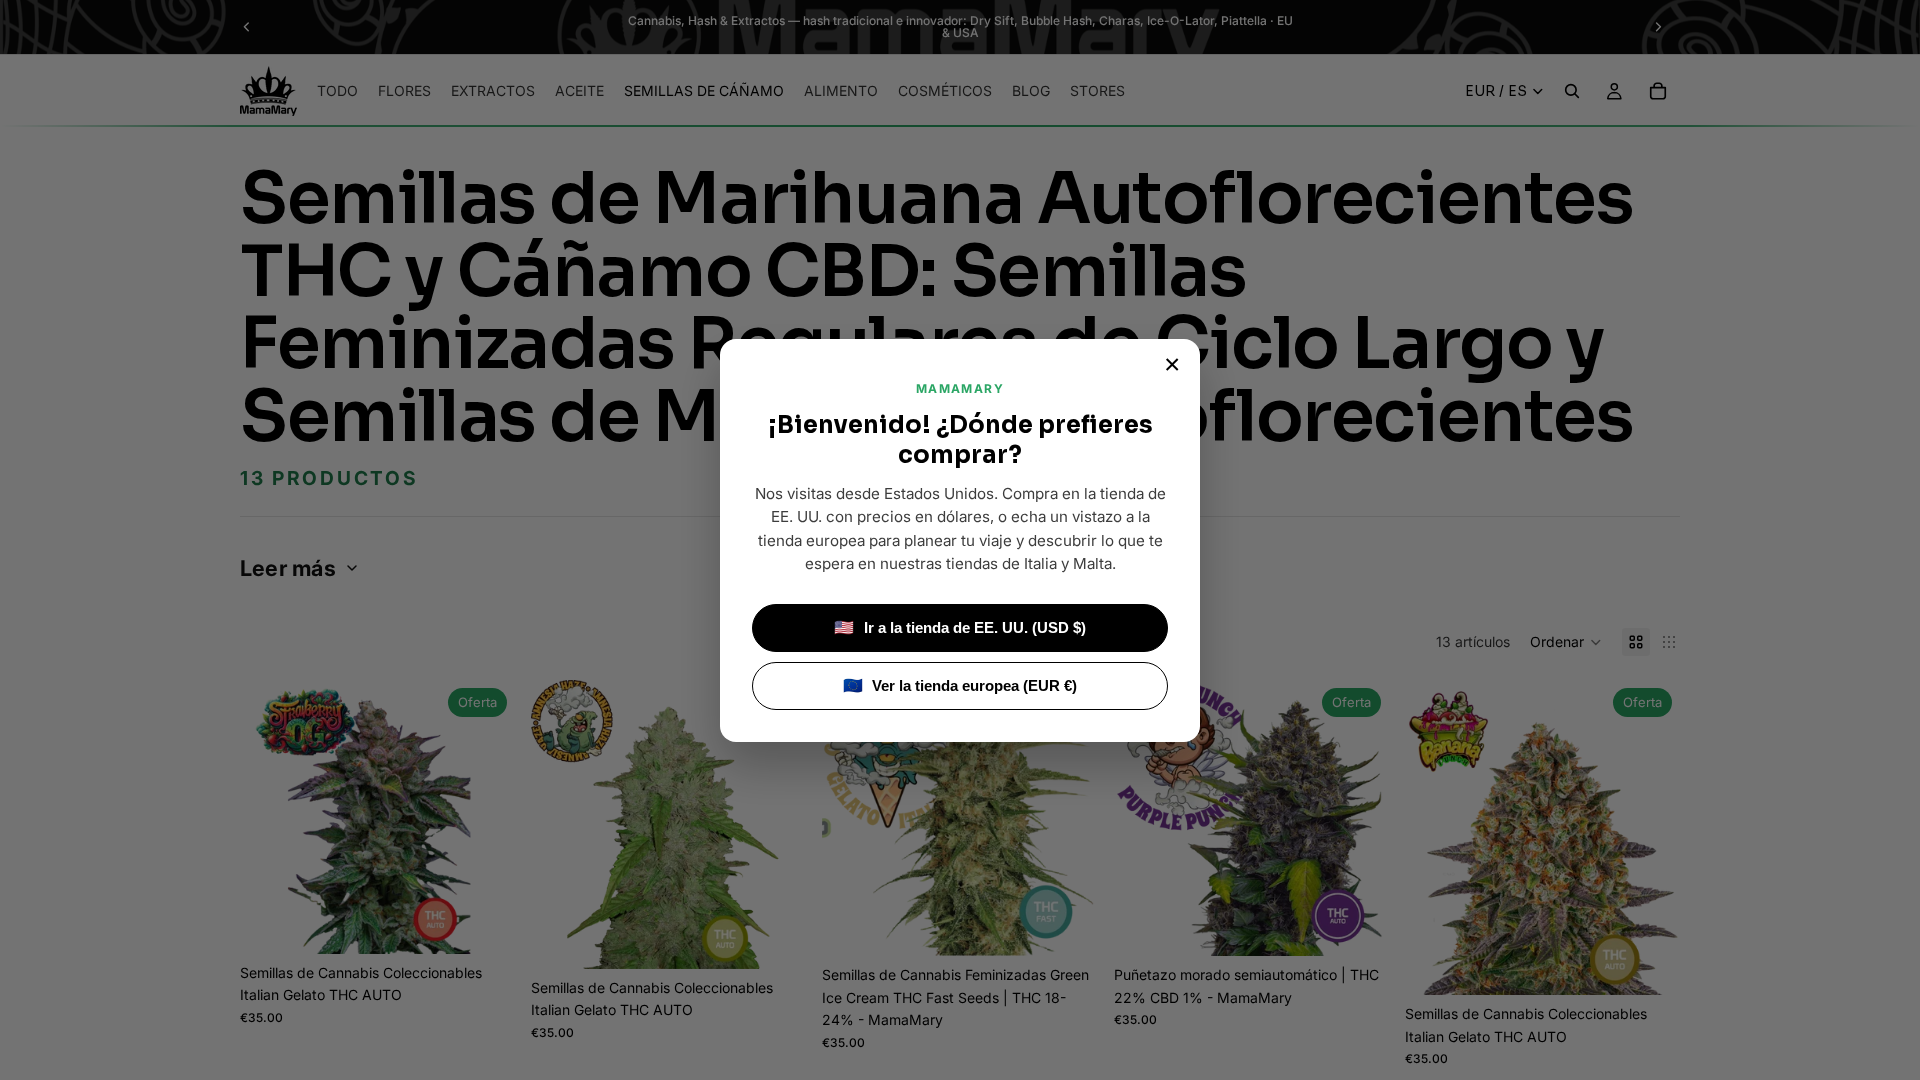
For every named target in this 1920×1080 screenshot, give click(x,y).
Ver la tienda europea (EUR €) (960, 685)
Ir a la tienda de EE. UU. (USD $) (960, 627)
